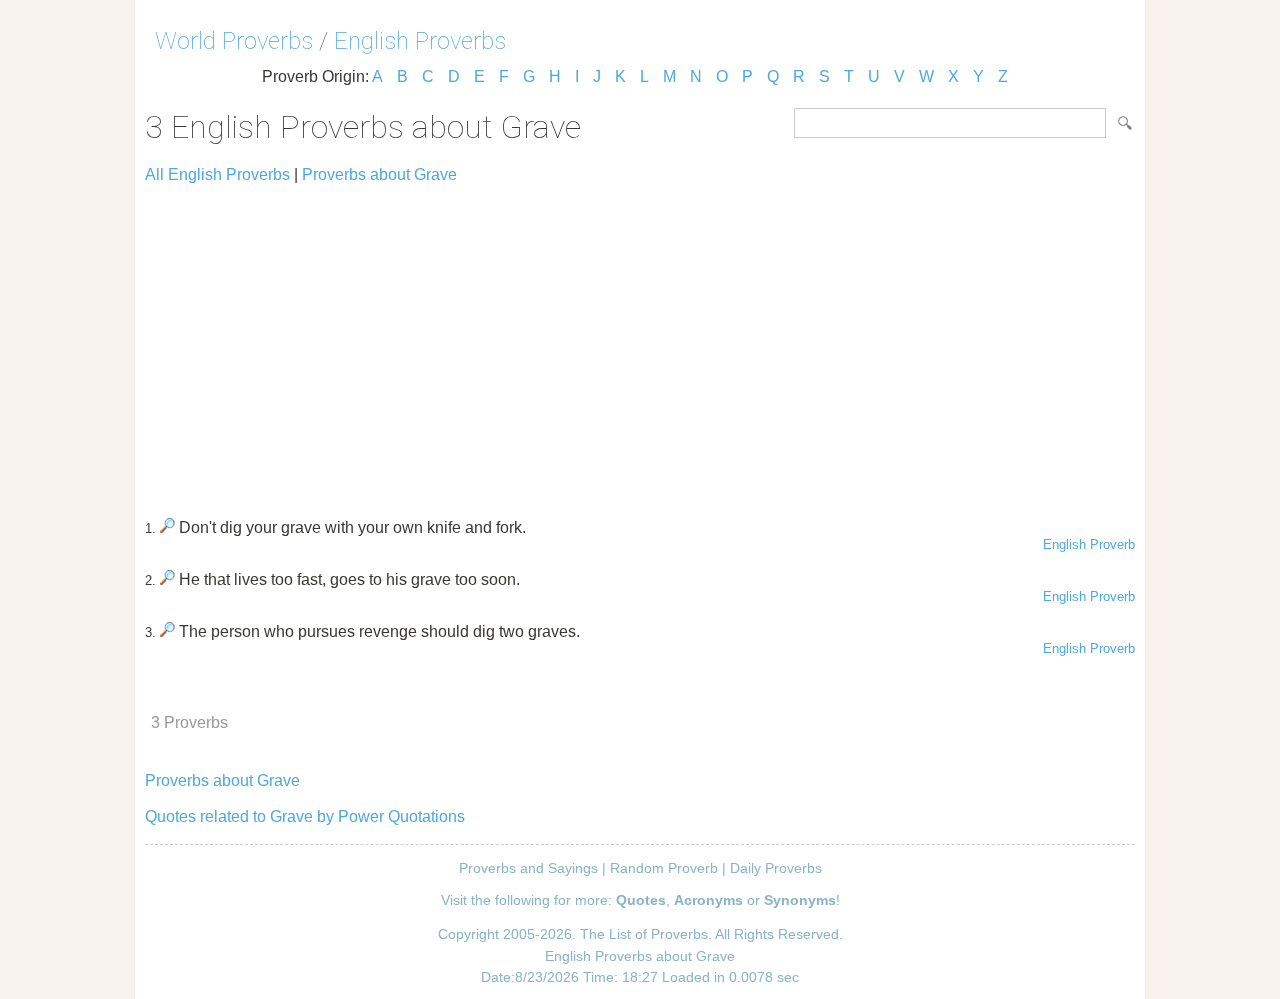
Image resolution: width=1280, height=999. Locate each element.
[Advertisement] (640, 342)
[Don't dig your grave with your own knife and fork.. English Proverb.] (167, 527)
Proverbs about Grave (379, 174)
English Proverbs (420, 41)
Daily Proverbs (776, 868)
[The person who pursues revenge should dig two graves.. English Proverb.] (167, 631)
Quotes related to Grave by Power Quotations (305, 816)
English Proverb (1089, 544)
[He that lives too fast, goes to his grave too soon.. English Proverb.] (167, 579)
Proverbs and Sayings (528, 868)
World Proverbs (234, 41)
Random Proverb (664, 868)
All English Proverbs (217, 174)
